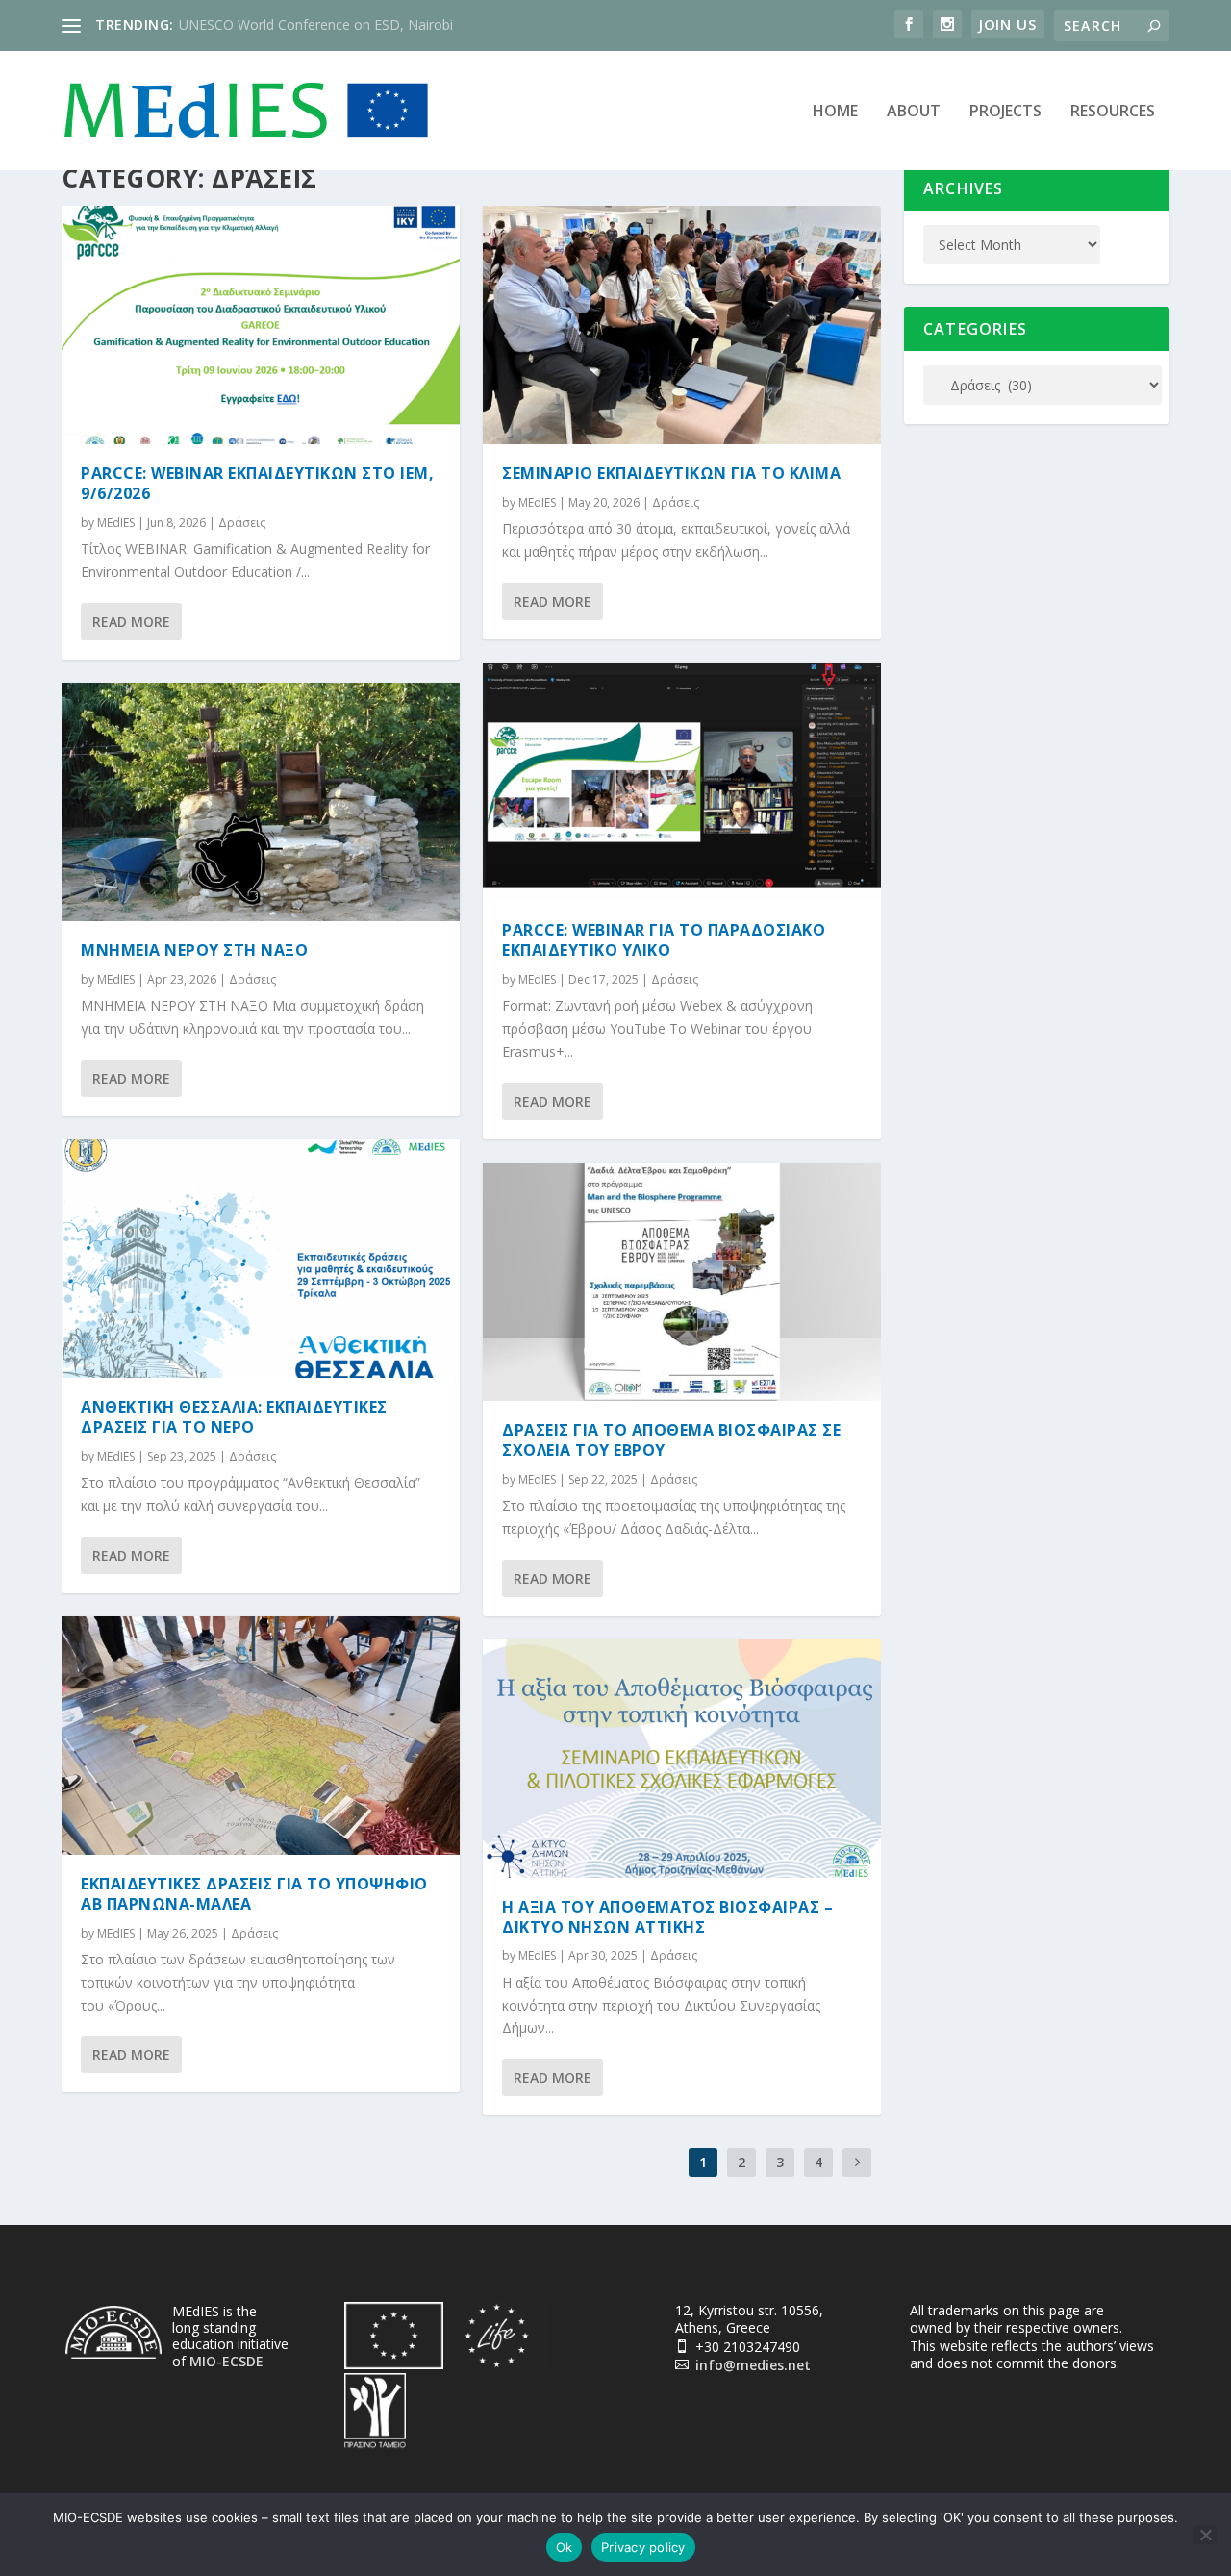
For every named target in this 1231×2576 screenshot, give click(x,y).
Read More (131, 622)
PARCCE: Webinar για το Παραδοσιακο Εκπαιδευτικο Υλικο (664, 940)
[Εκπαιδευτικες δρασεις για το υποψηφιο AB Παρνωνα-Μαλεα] (261, 1736)
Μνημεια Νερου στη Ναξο (194, 950)
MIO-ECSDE (226, 2361)
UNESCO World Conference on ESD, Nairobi (316, 25)
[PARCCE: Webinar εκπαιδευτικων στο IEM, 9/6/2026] (261, 325)
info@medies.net (753, 2365)
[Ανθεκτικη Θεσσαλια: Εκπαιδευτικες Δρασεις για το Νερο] (261, 1259)
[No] (1205, 2535)
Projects (1005, 112)
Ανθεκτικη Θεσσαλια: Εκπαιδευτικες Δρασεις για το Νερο (234, 1417)
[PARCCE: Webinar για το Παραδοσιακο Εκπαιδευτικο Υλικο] (682, 782)
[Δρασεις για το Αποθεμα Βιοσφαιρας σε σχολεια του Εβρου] (682, 1282)
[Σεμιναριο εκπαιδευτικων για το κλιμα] (682, 325)
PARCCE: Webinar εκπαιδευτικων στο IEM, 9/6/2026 (257, 483)
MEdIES (116, 523)
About (914, 112)
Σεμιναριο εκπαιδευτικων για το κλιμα (671, 473)
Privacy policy (643, 2547)
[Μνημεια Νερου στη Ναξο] (261, 802)
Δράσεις (242, 523)
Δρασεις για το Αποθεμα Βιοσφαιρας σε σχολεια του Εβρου (671, 1440)
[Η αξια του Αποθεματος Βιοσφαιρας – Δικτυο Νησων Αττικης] (682, 1759)
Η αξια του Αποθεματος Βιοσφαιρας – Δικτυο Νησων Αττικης (667, 1917)
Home (835, 112)
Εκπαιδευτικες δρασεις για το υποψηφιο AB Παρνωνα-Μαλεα (254, 1894)
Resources (1113, 112)
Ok (565, 2547)
